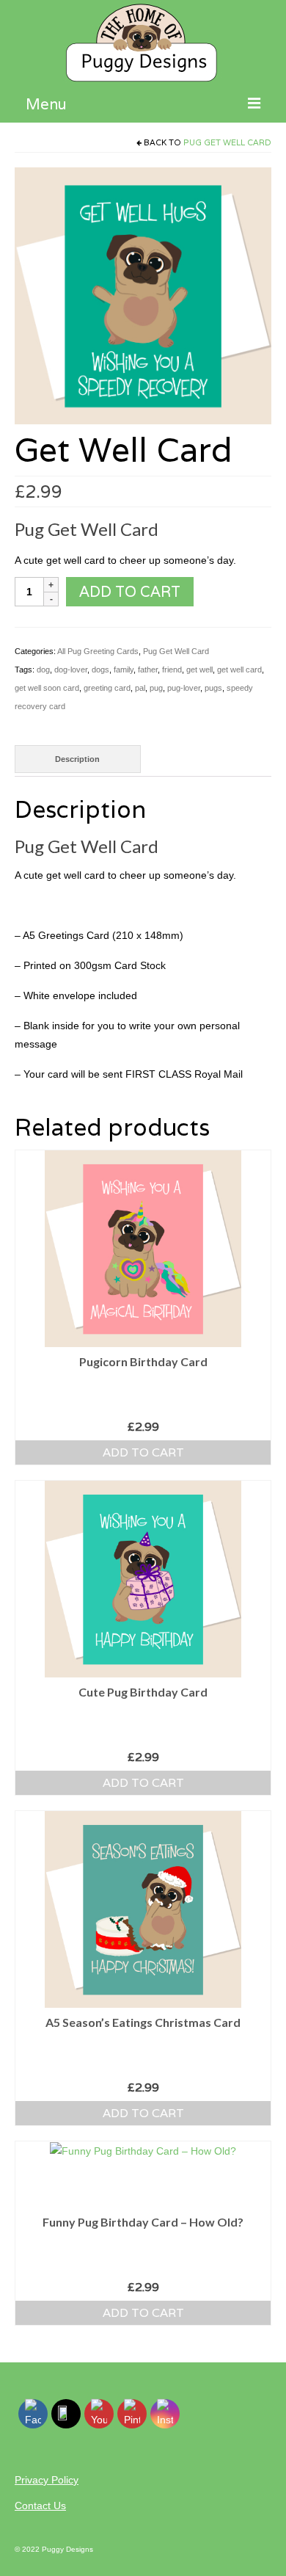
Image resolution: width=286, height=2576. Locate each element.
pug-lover (184, 688)
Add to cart (130, 592)
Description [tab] (77, 759)
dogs (100, 670)
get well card (239, 670)
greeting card (107, 688)
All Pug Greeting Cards (98, 651)
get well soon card (47, 688)
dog (43, 670)
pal (140, 688)
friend (172, 670)
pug (156, 688)
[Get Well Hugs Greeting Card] (143, 295)
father (148, 670)
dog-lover (71, 670)
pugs (213, 688)
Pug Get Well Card (227, 142)
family (124, 670)
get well (199, 670)
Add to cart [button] (143, 1452)
